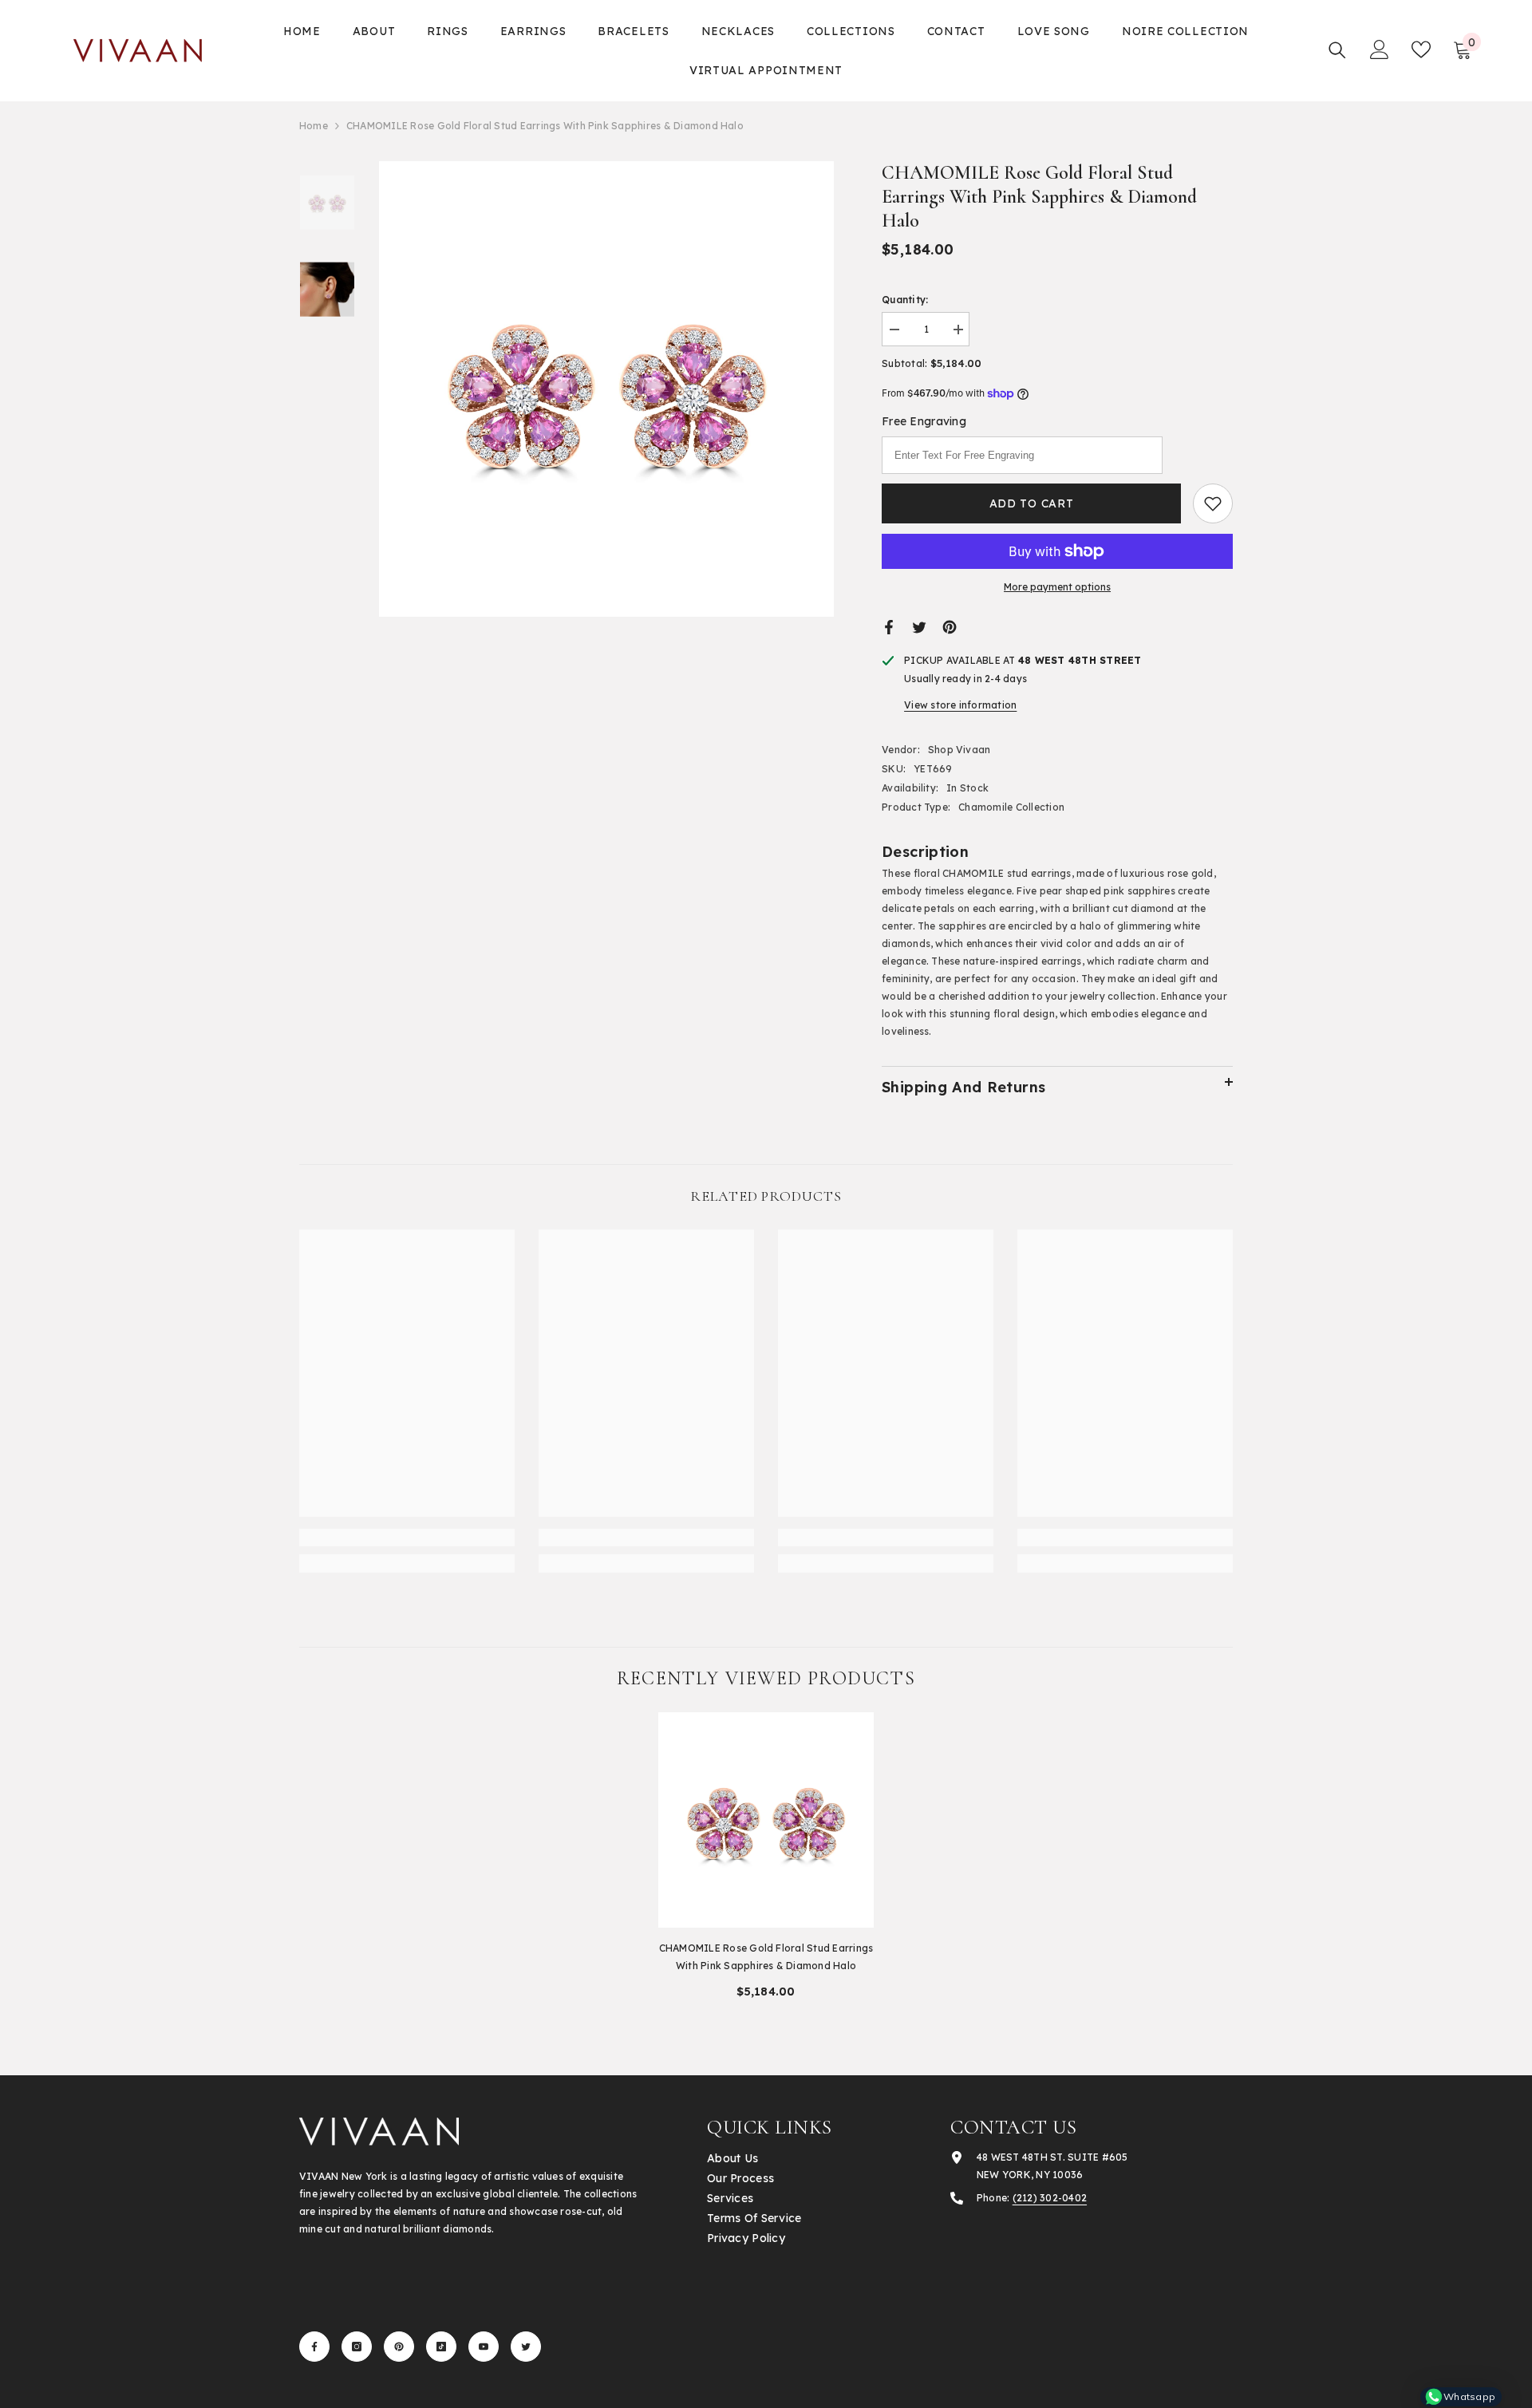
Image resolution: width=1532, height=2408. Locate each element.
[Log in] (1380, 49)
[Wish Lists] (1421, 49)
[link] (407, 1538)
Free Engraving (924, 421)
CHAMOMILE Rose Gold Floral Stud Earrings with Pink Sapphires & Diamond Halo (766, 1957)
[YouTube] (484, 2347)
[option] (607, 389)
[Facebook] (889, 626)
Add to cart (1032, 503)
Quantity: (905, 300)
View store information (960, 705)
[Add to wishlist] (1213, 503)
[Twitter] (919, 626)
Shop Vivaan (959, 750)
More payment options (1057, 587)
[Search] (1337, 50)
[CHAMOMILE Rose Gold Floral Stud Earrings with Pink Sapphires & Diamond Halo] (766, 1820)
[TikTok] (441, 2347)
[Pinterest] (950, 626)
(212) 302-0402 (1050, 2198)
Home (314, 126)
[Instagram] (357, 2347)
